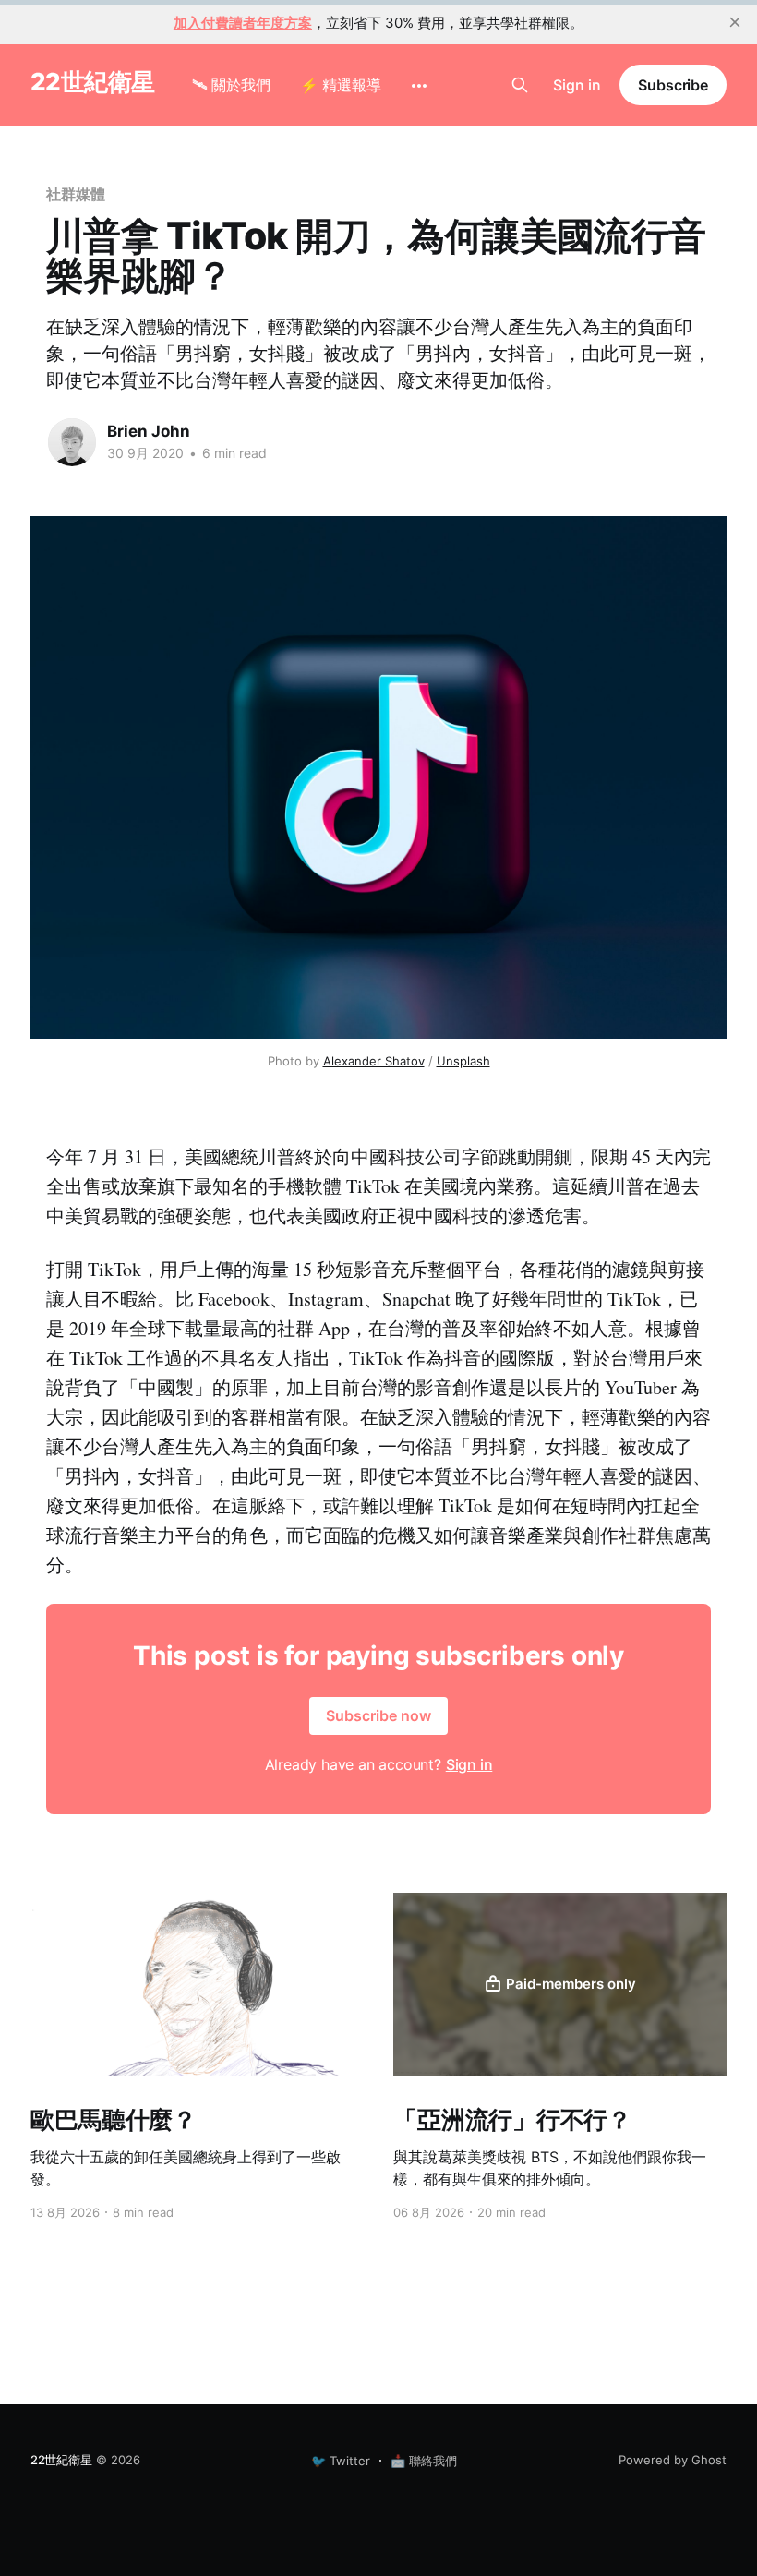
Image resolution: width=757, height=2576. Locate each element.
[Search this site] (520, 85)
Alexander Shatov (374, 1061)
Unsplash (463, 1061)
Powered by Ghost (673, 2460)
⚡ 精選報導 (341, 85)
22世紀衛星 (93, 83)
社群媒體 (76, 194)
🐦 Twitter (341, 2461)
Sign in (577, 85)
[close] (735, 22)
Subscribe (673, 85)
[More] (419, 86)
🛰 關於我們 (231, 85)
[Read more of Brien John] (72, 442)
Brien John (149, 431)
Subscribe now (378, 1715)
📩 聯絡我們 (424, 2461)
